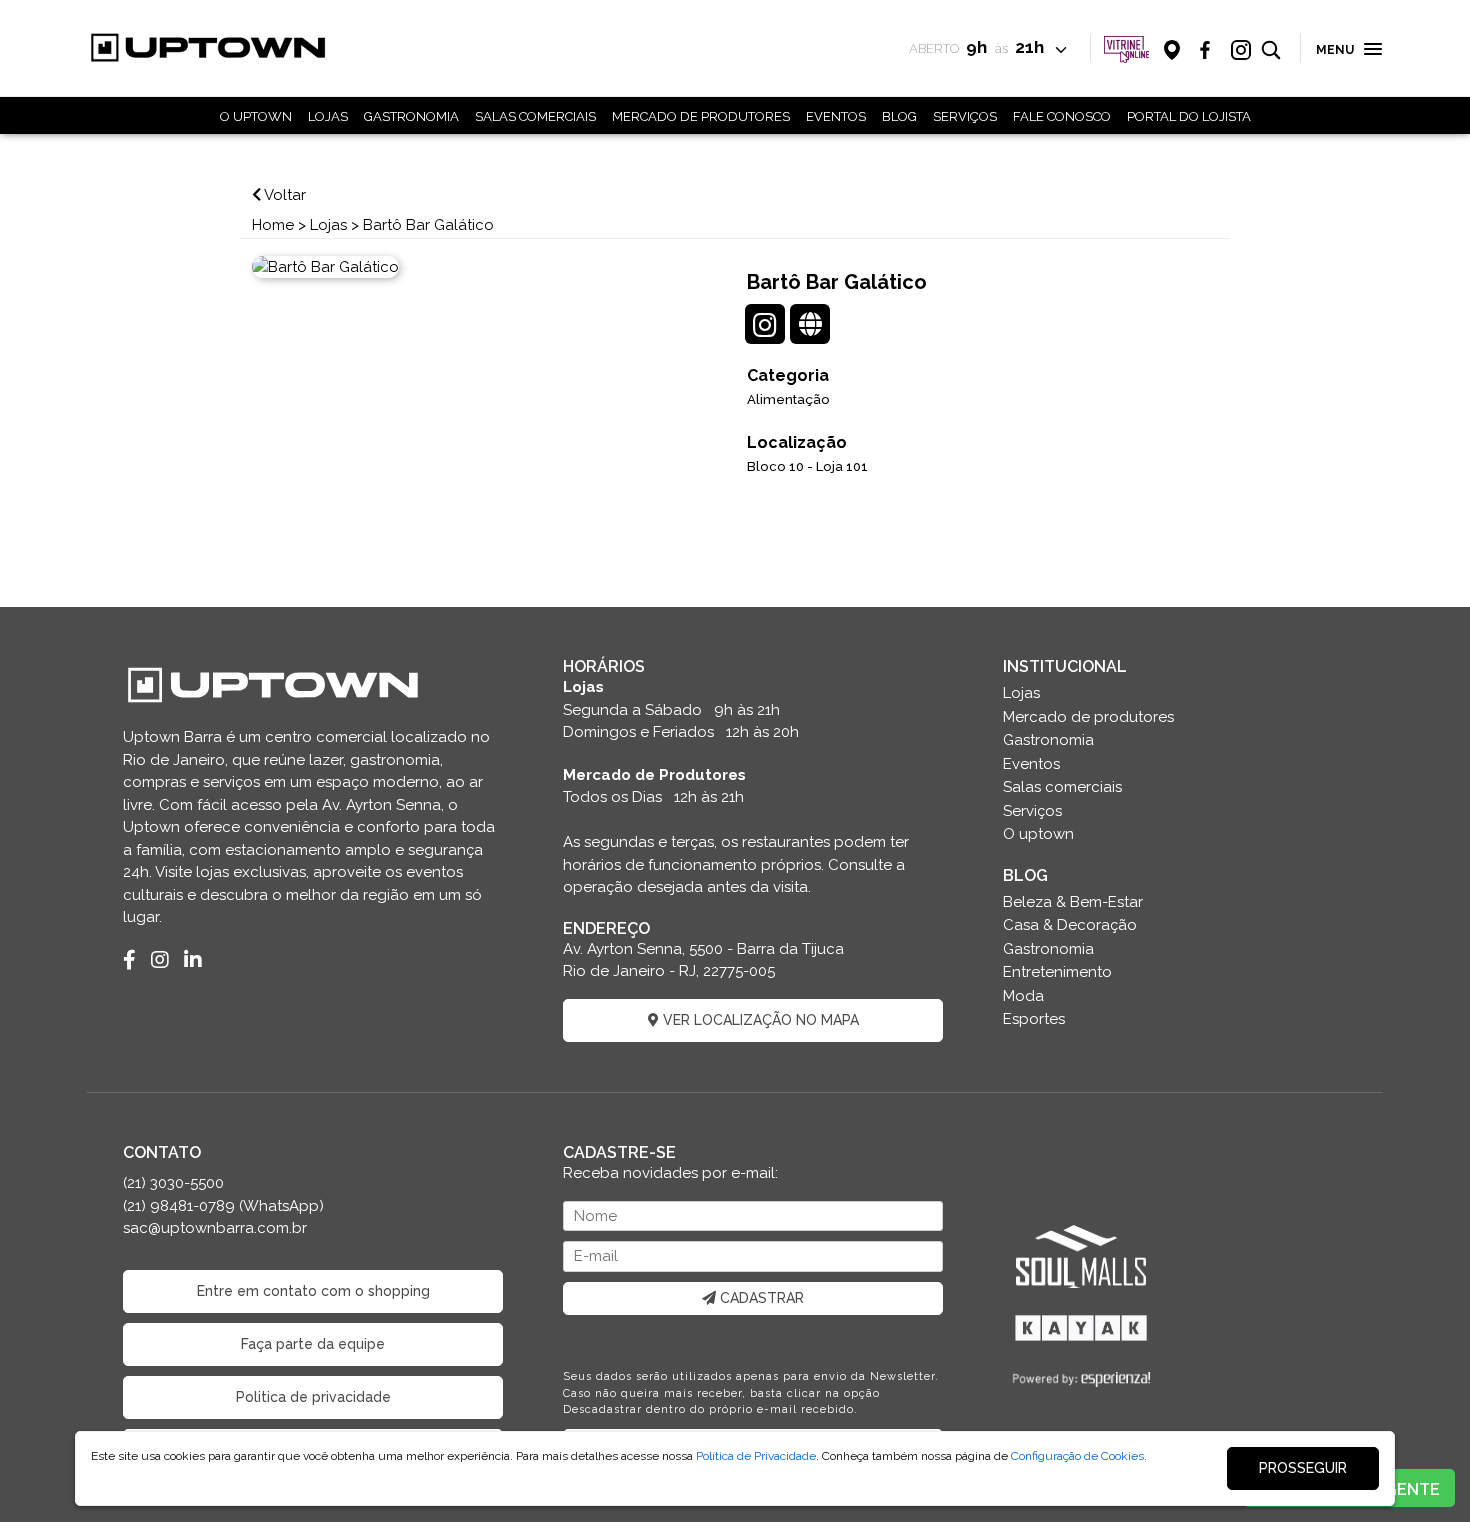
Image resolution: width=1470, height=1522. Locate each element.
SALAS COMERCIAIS (535, 116)
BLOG (899, 116)
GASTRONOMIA (411, 116)
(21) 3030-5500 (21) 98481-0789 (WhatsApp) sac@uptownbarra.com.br (223, 1205)
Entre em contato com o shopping (313, 1291)
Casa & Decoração (1070, 925)
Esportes (1034, 1019)
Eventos (1031, 764)
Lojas (328, 225)
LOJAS (328, 116)
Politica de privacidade (313, 1397)
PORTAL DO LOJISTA (1189, 116)
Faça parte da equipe (313, 1344)
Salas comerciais (1062, 787)
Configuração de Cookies (1077, 1456)
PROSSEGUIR (1303, 1468)
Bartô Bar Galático (428, 225)
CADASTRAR (760, 1298)
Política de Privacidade (756, 1456)
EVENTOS (836, 116)
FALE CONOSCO (1062, 116)
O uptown (1038, 834)
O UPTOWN (256, 116)
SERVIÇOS (965, 116)
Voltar (283, 195)
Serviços (1032, 811)
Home (273, 225)
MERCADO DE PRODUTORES (701, 116)
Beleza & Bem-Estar (1073, 902)
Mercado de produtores (1088, 717)
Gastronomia (1048, 740)
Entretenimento (1057, 972)
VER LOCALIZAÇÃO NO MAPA (759, 1020)
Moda (1023, 996)
